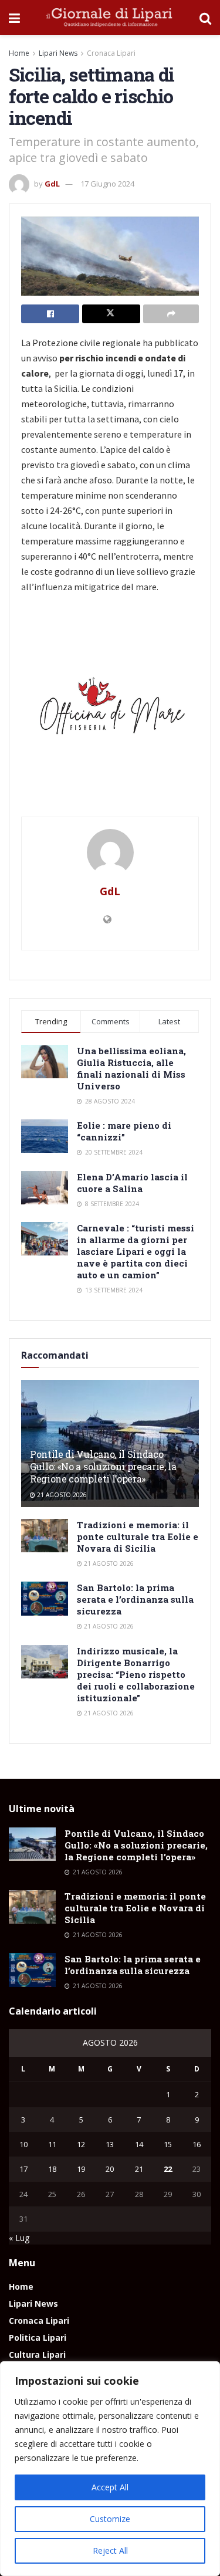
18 (52, 2169)
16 (197, 2144)
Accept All (110, 2487)
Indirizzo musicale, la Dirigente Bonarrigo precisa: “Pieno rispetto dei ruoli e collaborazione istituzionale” (136, 1674)
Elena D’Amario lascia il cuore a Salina (132, 1183)
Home (19, 53)
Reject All (110, 2550)
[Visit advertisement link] (110, 710)
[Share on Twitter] (111, 314)
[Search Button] (205, 18)
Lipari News (58, 53)
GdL (52, 184)
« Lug (19, 2238)
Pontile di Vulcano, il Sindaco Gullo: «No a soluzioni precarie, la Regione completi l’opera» (103, 1466)
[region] (110, 2469)
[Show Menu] (14, 18)
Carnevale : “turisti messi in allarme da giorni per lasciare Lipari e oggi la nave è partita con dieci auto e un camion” (136, 1251)
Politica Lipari (38, 2338)
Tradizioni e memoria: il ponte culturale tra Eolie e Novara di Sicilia (138, 1536)
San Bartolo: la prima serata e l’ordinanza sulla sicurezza (135, 1599)
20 (110, 2169)
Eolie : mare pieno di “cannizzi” (124, 1131)
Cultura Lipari (37, 2355)
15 (168, 2144)
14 (139, 2144)
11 (52, 2144)
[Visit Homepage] (110, 18)
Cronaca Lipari (111, 53)
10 (23, 2144)
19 (81, 2169)
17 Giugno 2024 (107, 184)
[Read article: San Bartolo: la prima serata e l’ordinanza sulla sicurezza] (45, 1598)
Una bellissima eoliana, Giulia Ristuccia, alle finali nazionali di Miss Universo (131, 1068)
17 (23, 2169)
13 (110, 2144)
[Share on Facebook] (50, 314)
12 (81, 2144)
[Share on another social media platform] (171, 314)
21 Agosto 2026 (61, 1495)
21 (139, 2169)
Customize (110, 2519)
